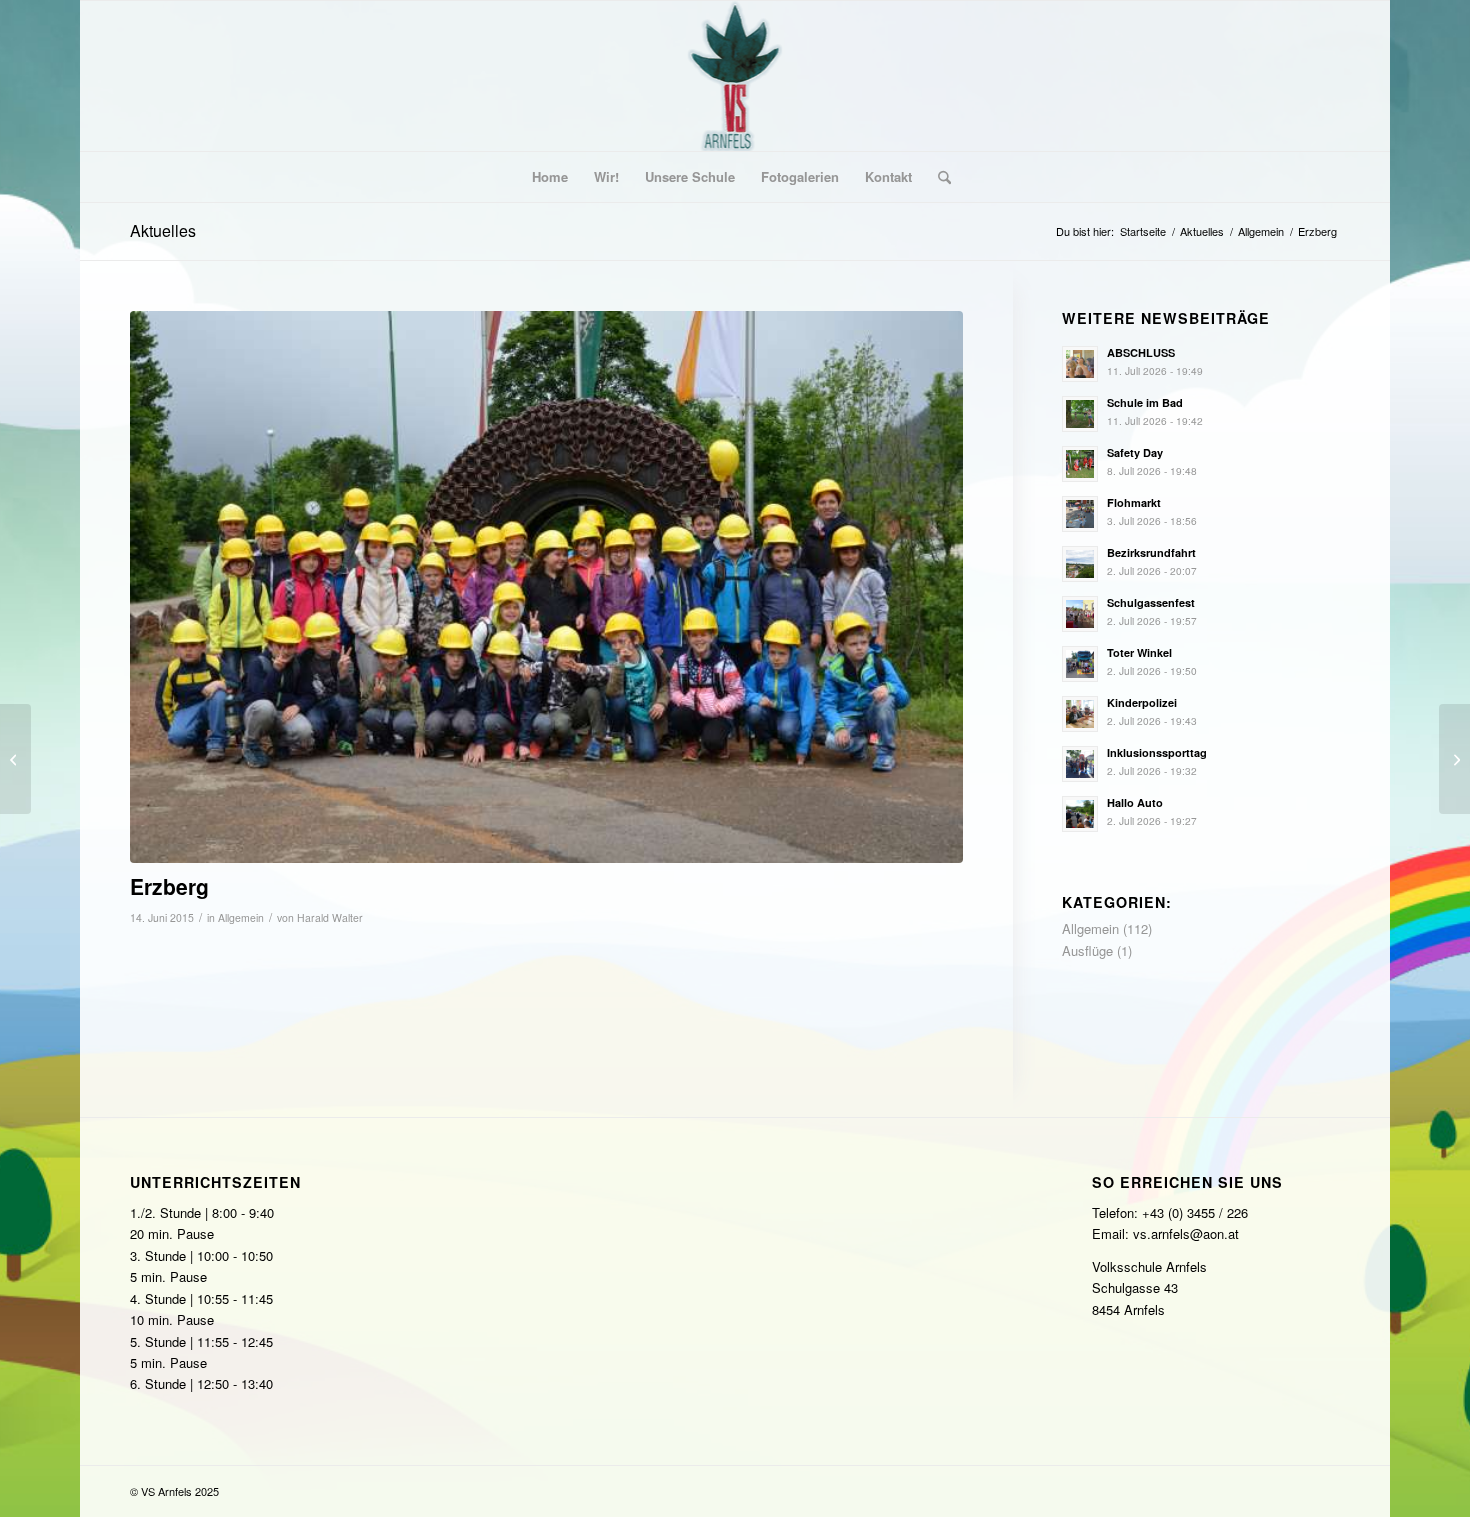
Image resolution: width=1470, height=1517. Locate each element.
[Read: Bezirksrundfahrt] (1080, 564)
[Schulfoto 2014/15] (1454, 759)
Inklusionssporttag (1157, 752)
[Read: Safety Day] (1080, 464)
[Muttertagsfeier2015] (15, 759)
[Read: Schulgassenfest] (1080, 614)
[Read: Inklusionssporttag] (1080, 764)
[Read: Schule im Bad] (1080, 414)
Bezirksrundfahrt (1151, 552)
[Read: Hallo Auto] (1080, 814)
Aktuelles (163, 230)
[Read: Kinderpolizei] (1080, 714)
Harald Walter (330, 917)
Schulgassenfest (1151, 602)
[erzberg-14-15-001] (546, 587)
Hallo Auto (1135, 802)
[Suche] (938, 177)
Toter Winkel (1139, 652)
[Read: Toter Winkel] (1080, 664)
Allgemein (241, 917)
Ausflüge (1087, 950)
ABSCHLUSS (1141, 352)
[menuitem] (550, 177)
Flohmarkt (1134, 502)
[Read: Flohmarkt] (1080, 514)
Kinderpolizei (1142, 702)
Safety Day (1135, 452)
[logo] (735, 76)
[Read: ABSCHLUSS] (1080, 364)
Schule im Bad (1145, 402)
